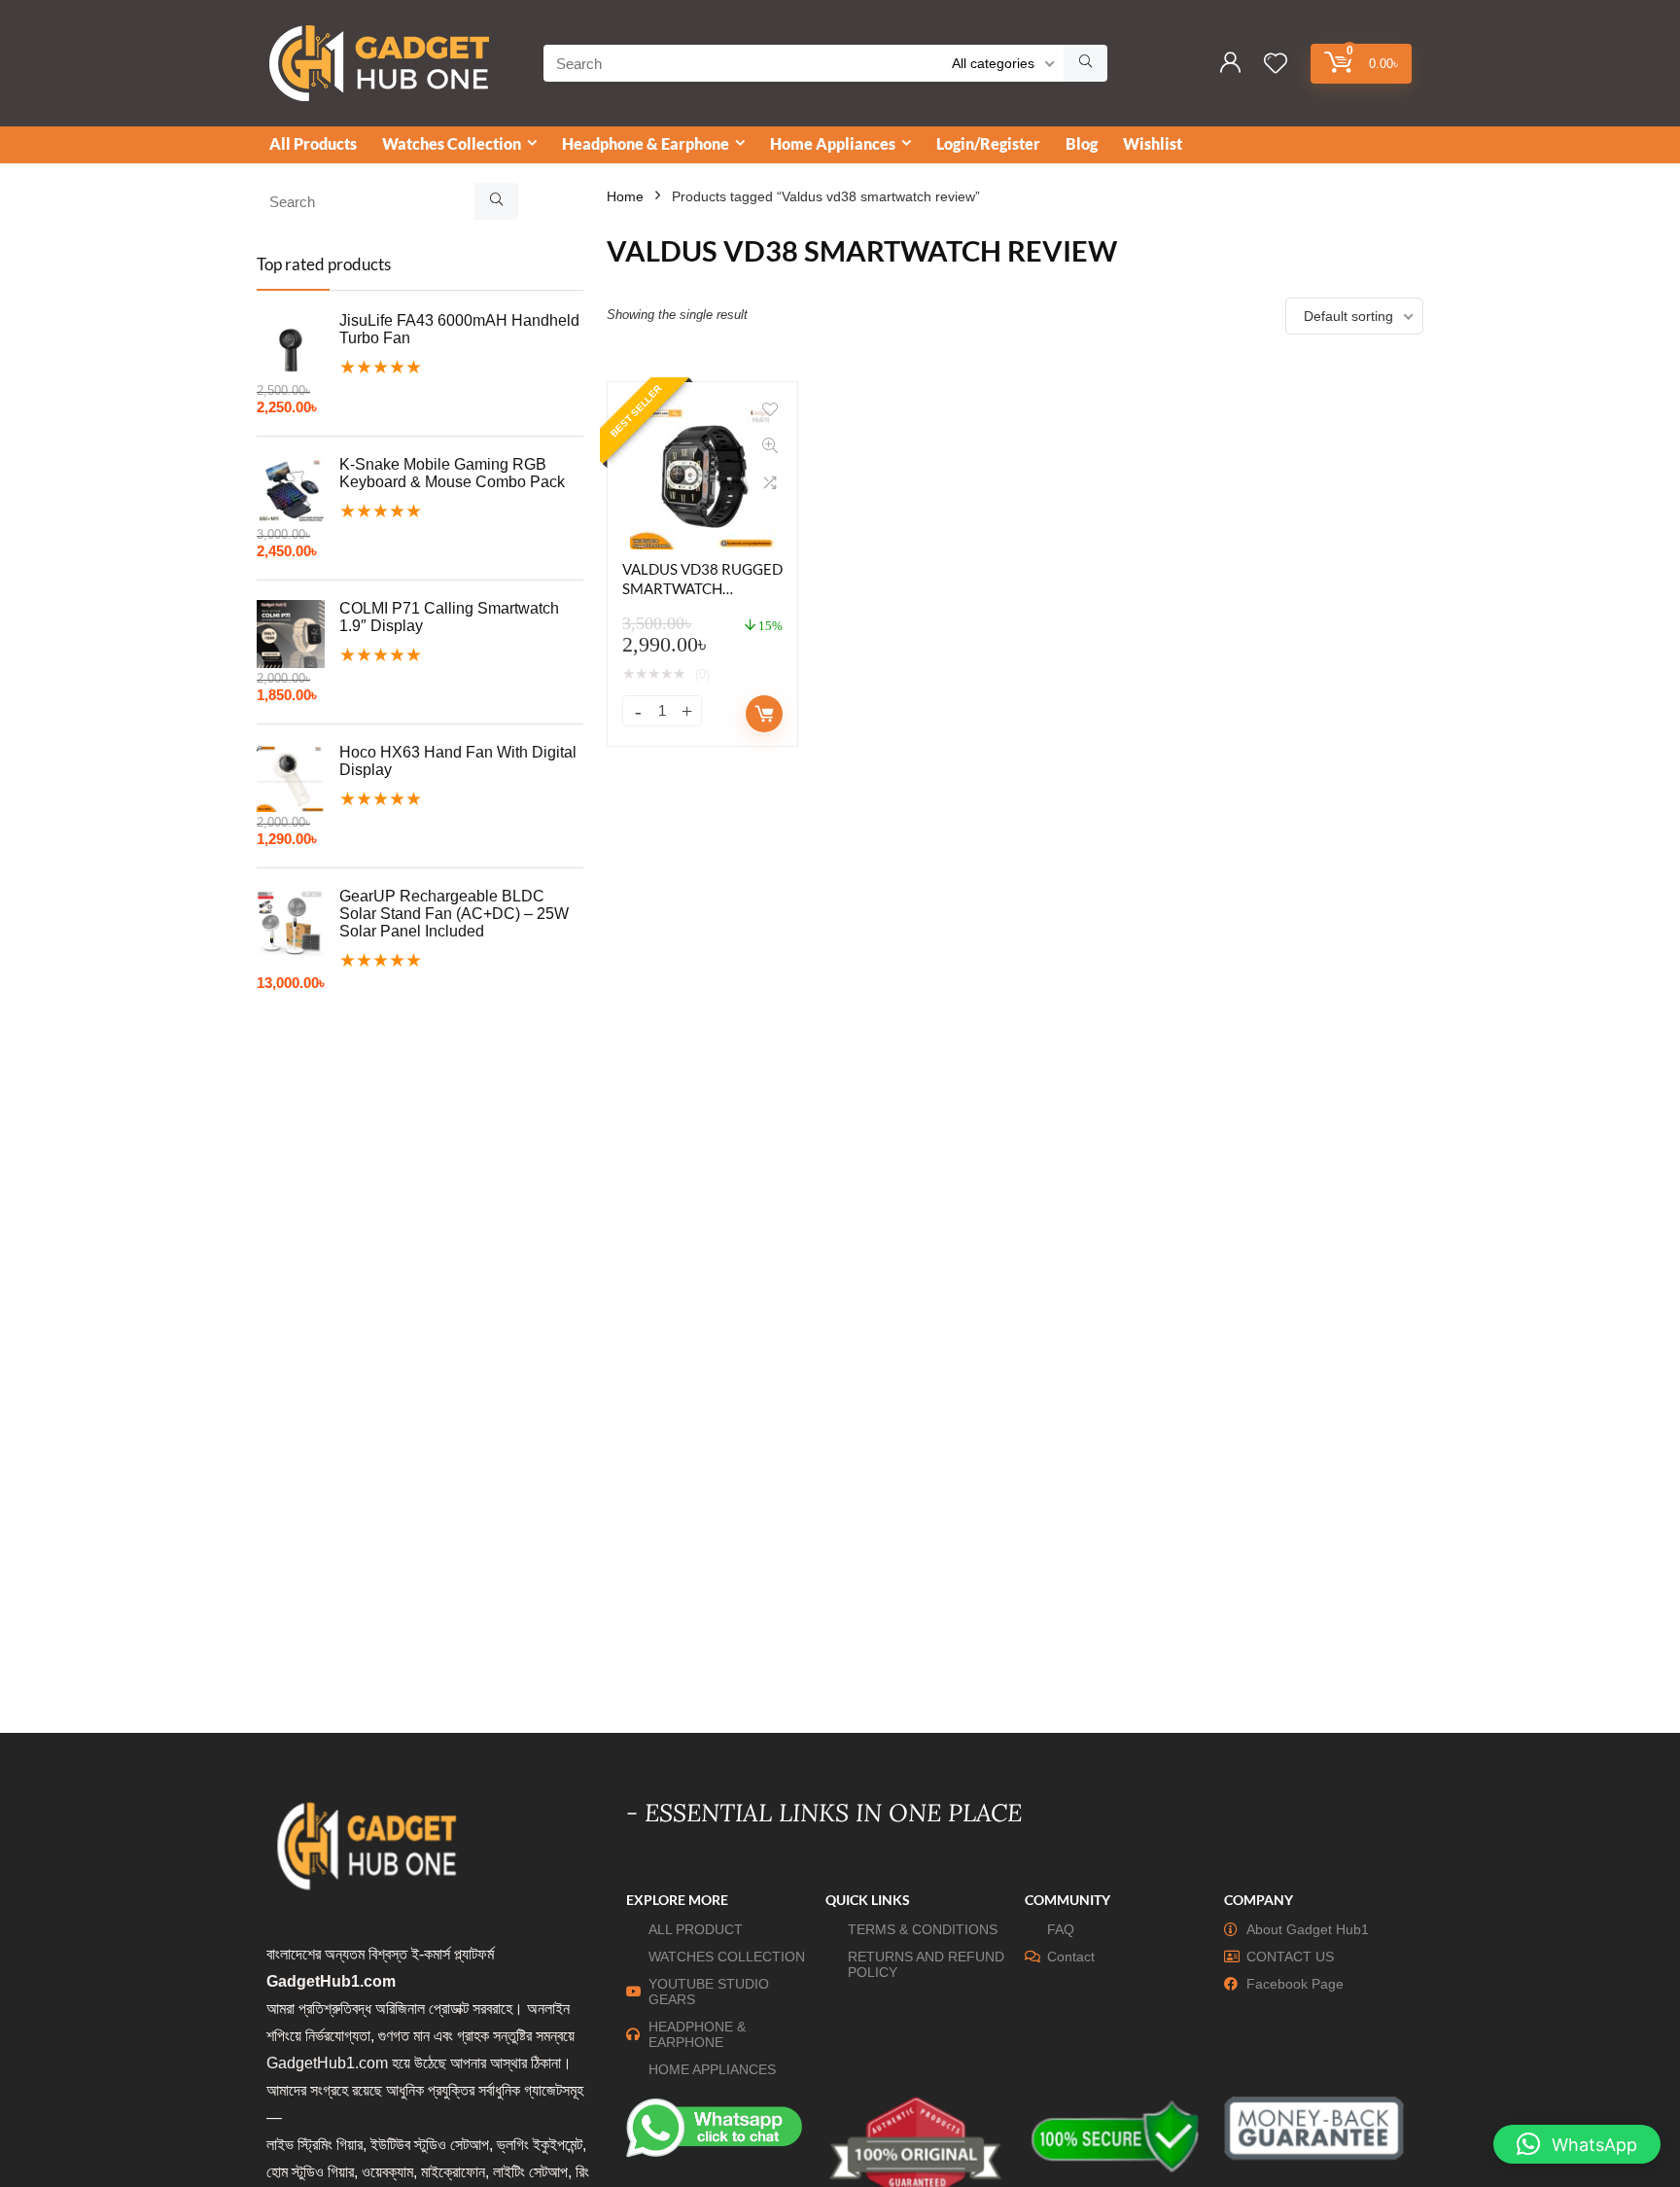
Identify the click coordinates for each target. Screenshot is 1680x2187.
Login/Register (988, 143)
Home (625, 196)
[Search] (1085, 63)
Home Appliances (833, 143)
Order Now (764, 714)
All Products (313, 143)
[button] (1577, 2144)
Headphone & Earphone (646, 143)
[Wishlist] (1276, 65)
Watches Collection (452, 143)
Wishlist (1153, 143)
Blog (1082, 143)
